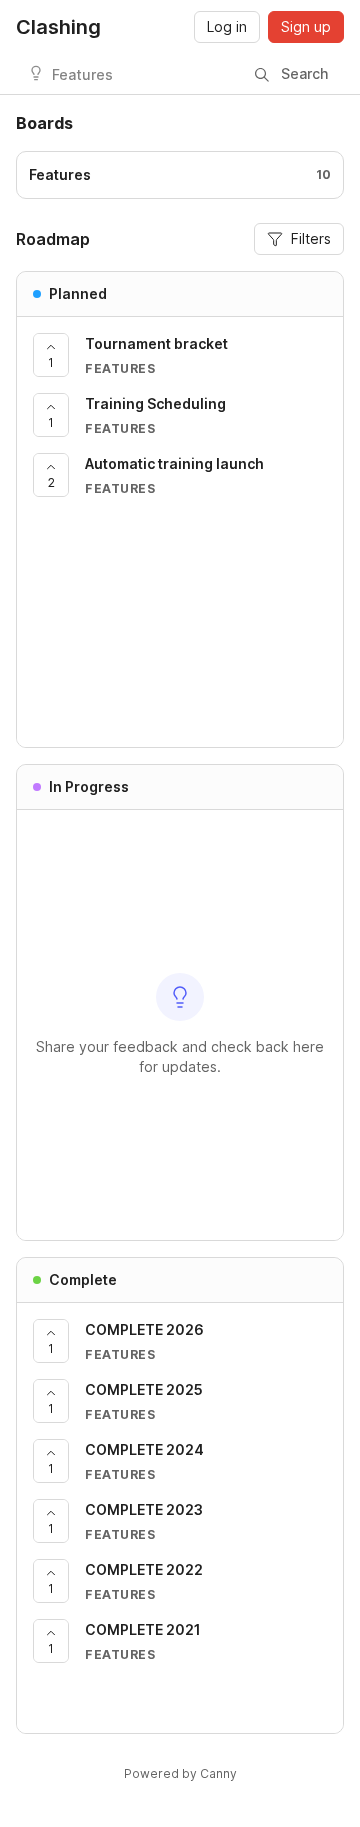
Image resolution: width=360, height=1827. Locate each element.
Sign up (306, 26)
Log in (227, 26)
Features (82, 74)
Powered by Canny (180, 1773)
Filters (311, 238)
